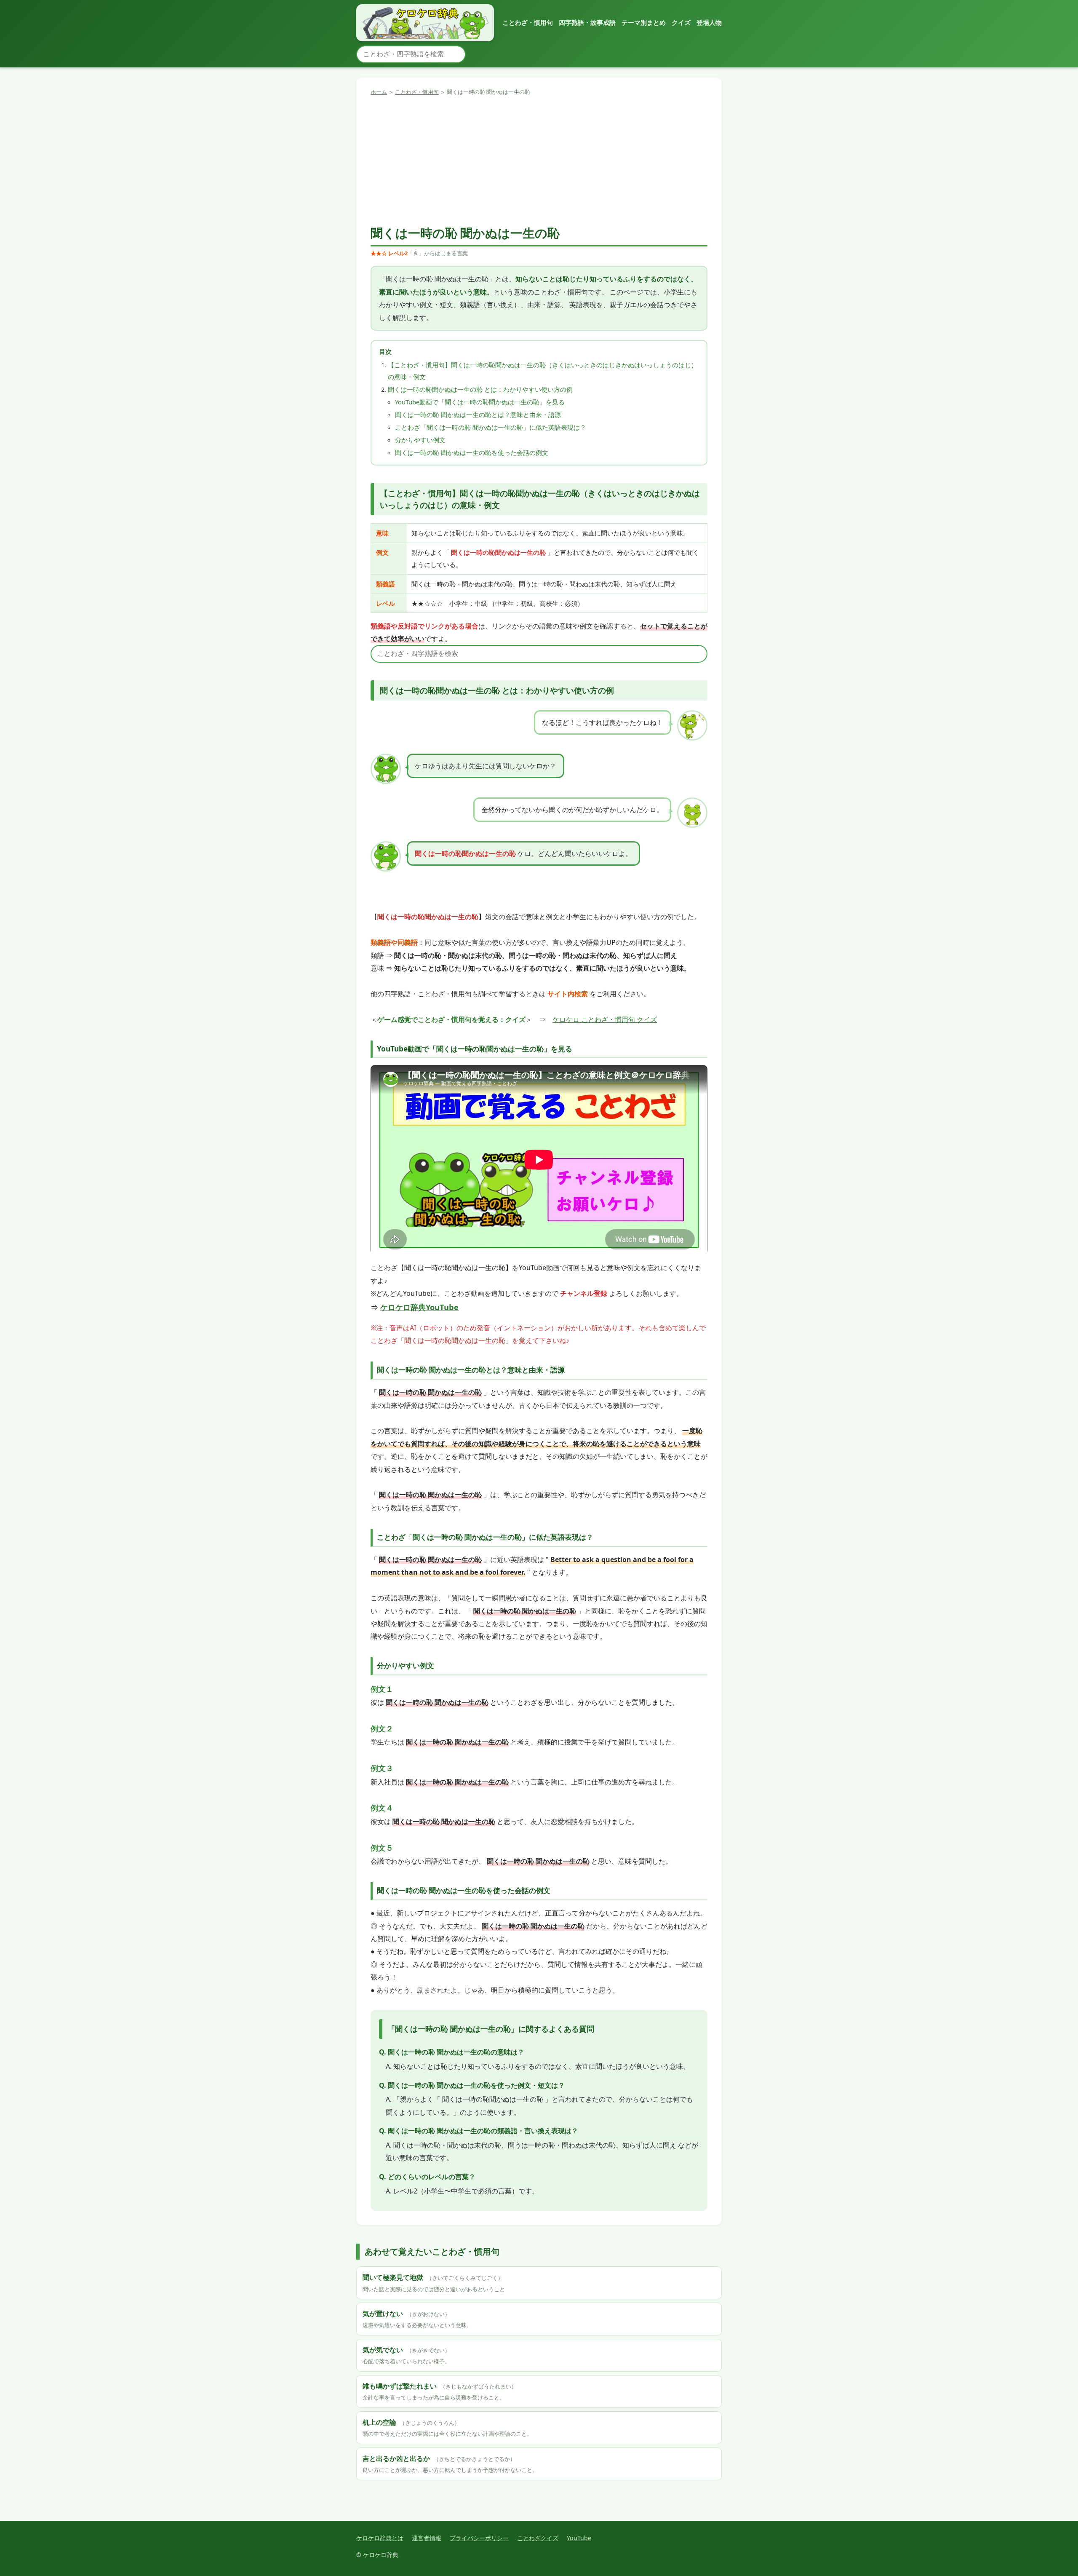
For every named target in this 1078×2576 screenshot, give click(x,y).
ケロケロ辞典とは (380, 2538)
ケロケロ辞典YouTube (419, 1307)
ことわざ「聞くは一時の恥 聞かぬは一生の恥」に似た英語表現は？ (491, 427)
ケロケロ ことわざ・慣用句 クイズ (605, 1019)
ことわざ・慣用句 (528, 22)
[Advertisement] (539, 160)
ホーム (379, 92)
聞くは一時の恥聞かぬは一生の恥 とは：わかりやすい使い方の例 (480, 389)
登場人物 (709, 22)
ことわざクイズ (538, 2538)
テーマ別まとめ (644, 22)
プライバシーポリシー (479, 2538)
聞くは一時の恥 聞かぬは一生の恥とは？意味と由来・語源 (478, 415)
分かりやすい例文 (420, 440)
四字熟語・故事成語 (587, 22)
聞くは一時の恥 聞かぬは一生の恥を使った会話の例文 (472, 452)
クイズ (681, 22)
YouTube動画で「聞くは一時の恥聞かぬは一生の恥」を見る (480, 402)
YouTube (579, 2538)
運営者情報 (427, 2538)
